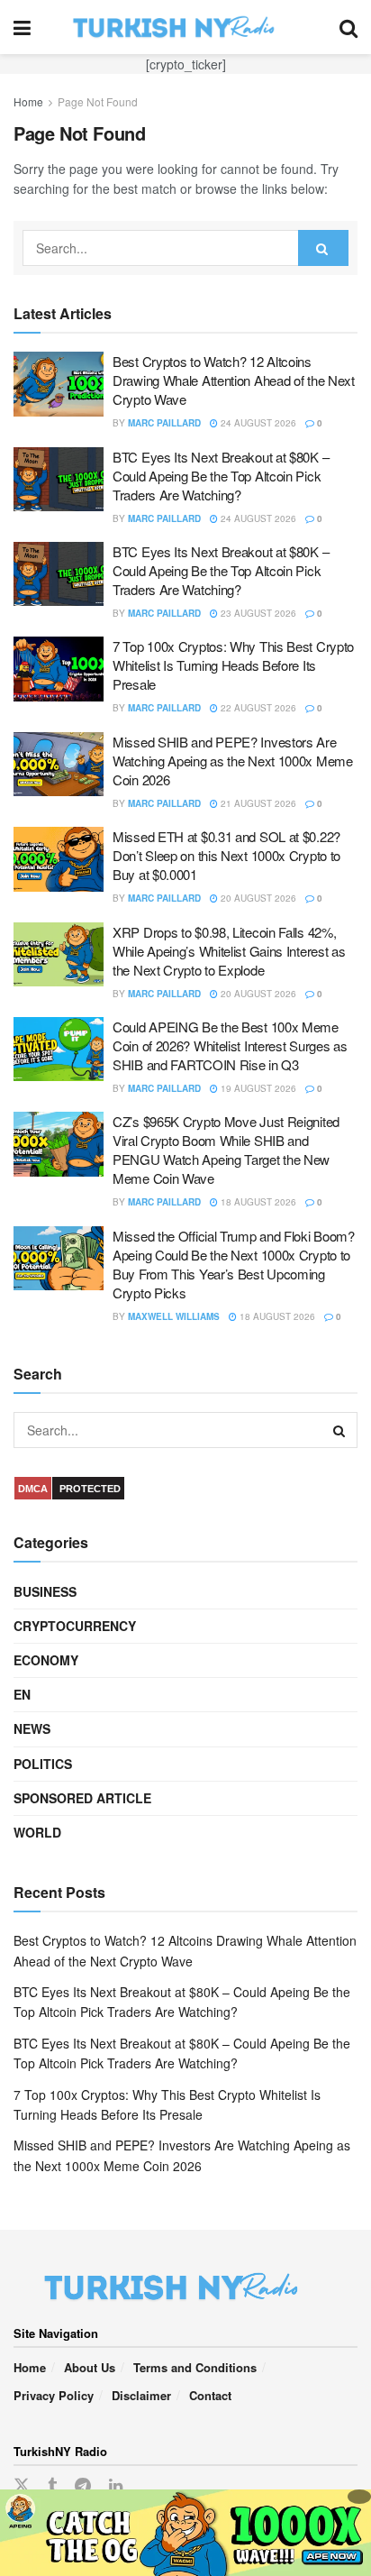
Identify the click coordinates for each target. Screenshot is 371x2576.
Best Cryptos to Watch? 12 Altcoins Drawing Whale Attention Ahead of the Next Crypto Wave (234, 380)
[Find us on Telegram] (83, 2486)
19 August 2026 (257, 1088)
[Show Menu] (22, 27)
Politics (43, 1764)
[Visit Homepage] (185, 27)
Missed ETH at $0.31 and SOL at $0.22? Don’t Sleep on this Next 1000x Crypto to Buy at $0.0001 (226, 855)
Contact (210, 2395)
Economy (46, 1660)
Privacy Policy (54, 2395)
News (32, 1728)
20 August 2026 (257, 898)
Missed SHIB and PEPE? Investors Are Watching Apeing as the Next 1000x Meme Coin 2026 (233, 761)
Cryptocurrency (75, 1626)
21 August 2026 (257, 803)
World (37, 1832)
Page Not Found (98, 101)
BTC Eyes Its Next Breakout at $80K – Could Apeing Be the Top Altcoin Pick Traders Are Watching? (221, 476)
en (22, 1694)
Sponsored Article (82, 1798)
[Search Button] (348, 27)
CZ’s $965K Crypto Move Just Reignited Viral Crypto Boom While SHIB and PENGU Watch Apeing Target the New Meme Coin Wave (226, 1150)
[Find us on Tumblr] (52, 2486)
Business (45, 1591)
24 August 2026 (257, 423)
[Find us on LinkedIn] (116, 2486)
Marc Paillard (164, 423)
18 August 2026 (257, 1202)
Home (28, 101)
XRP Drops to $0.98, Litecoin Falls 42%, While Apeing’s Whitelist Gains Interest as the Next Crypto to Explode (229, 951)
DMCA (33, 1489)
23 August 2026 (257, 613)
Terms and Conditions (195, 2367)
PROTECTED (90, 1489)
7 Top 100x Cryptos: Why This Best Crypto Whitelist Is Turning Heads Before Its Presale (233, 665)
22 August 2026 (257, 708)
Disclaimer (141, 2395)
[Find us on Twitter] (22, 2485)
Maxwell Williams (174, 1316)
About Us (90, 2367)
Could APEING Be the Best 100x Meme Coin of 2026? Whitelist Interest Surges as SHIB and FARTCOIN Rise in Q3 (230, 1045)
